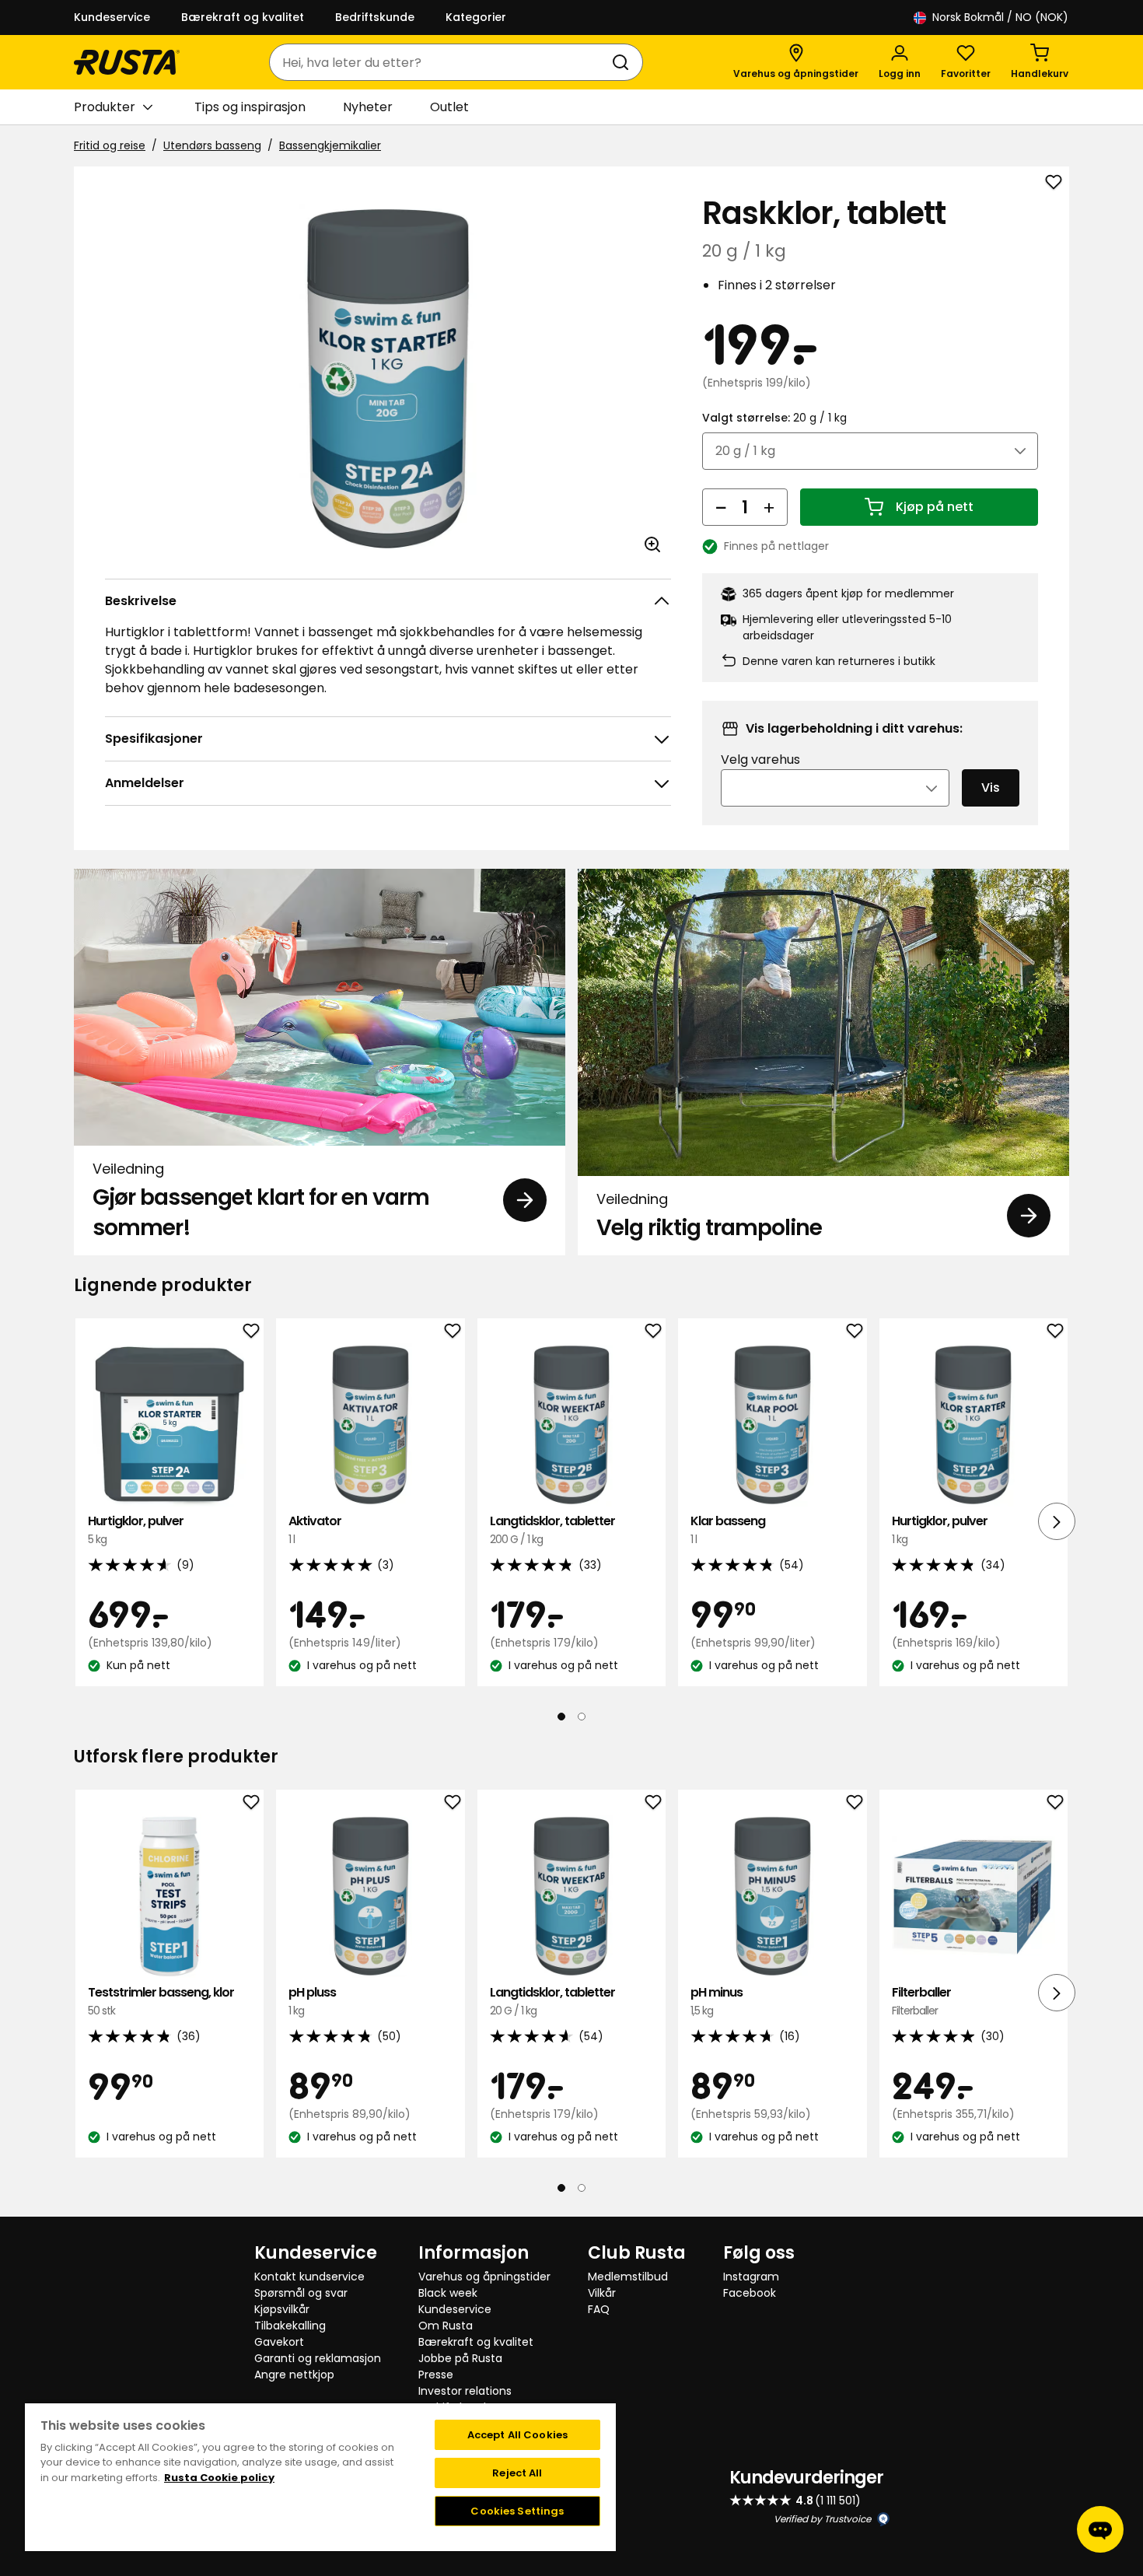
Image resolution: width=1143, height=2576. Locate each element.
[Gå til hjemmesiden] (127, 62)
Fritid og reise (110, 145)
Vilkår (602, 2293)
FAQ (599, 2309)
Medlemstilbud (628, 2277)
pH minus (717, 2001)
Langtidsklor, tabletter (552, 1529)
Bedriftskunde (375, 17)
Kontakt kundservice (309, 2277)
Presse (436, 2375)
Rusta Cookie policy (219, 2478)
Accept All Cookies (517, 2435)
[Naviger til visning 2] (582, 1717)
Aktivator (315, 1529)
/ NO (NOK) (1000, 17)
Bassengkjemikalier (330, 145)
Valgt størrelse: (774, 418)
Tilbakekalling (290, 2326)
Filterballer (921, 2001)
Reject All (517, 2473)
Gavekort (279, 2342)
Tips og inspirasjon (250, 107)
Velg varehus (760, 759)
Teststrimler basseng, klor (161, 2001)
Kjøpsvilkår (282, 2309)
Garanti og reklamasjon (318, 2358)
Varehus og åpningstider (484, 2277)
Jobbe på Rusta (460, 2358)
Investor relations (465, 2391)
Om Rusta (446, 2326)
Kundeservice (112, 17)
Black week (448, 2293)
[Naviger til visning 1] (561, 1717)
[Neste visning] (1057, 1521)
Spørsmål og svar (301, 2293)
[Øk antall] (769, 507)
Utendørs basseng (212, 145)
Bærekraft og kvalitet (243, 17)
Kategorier (476, 17)
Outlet (449, 107)
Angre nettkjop (294, 2375)
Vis (991, 787)
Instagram (751, 2277)
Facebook (750, 2293)
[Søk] (624, 62)
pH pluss (312, 2001)
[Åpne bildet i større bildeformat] (652, 544)
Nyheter (368, 107)
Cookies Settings (517, 2511)
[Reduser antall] (721, 507)
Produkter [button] (105, 107)
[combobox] (440, 62)
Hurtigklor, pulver (136, 1529)
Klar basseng (728, 1529)
